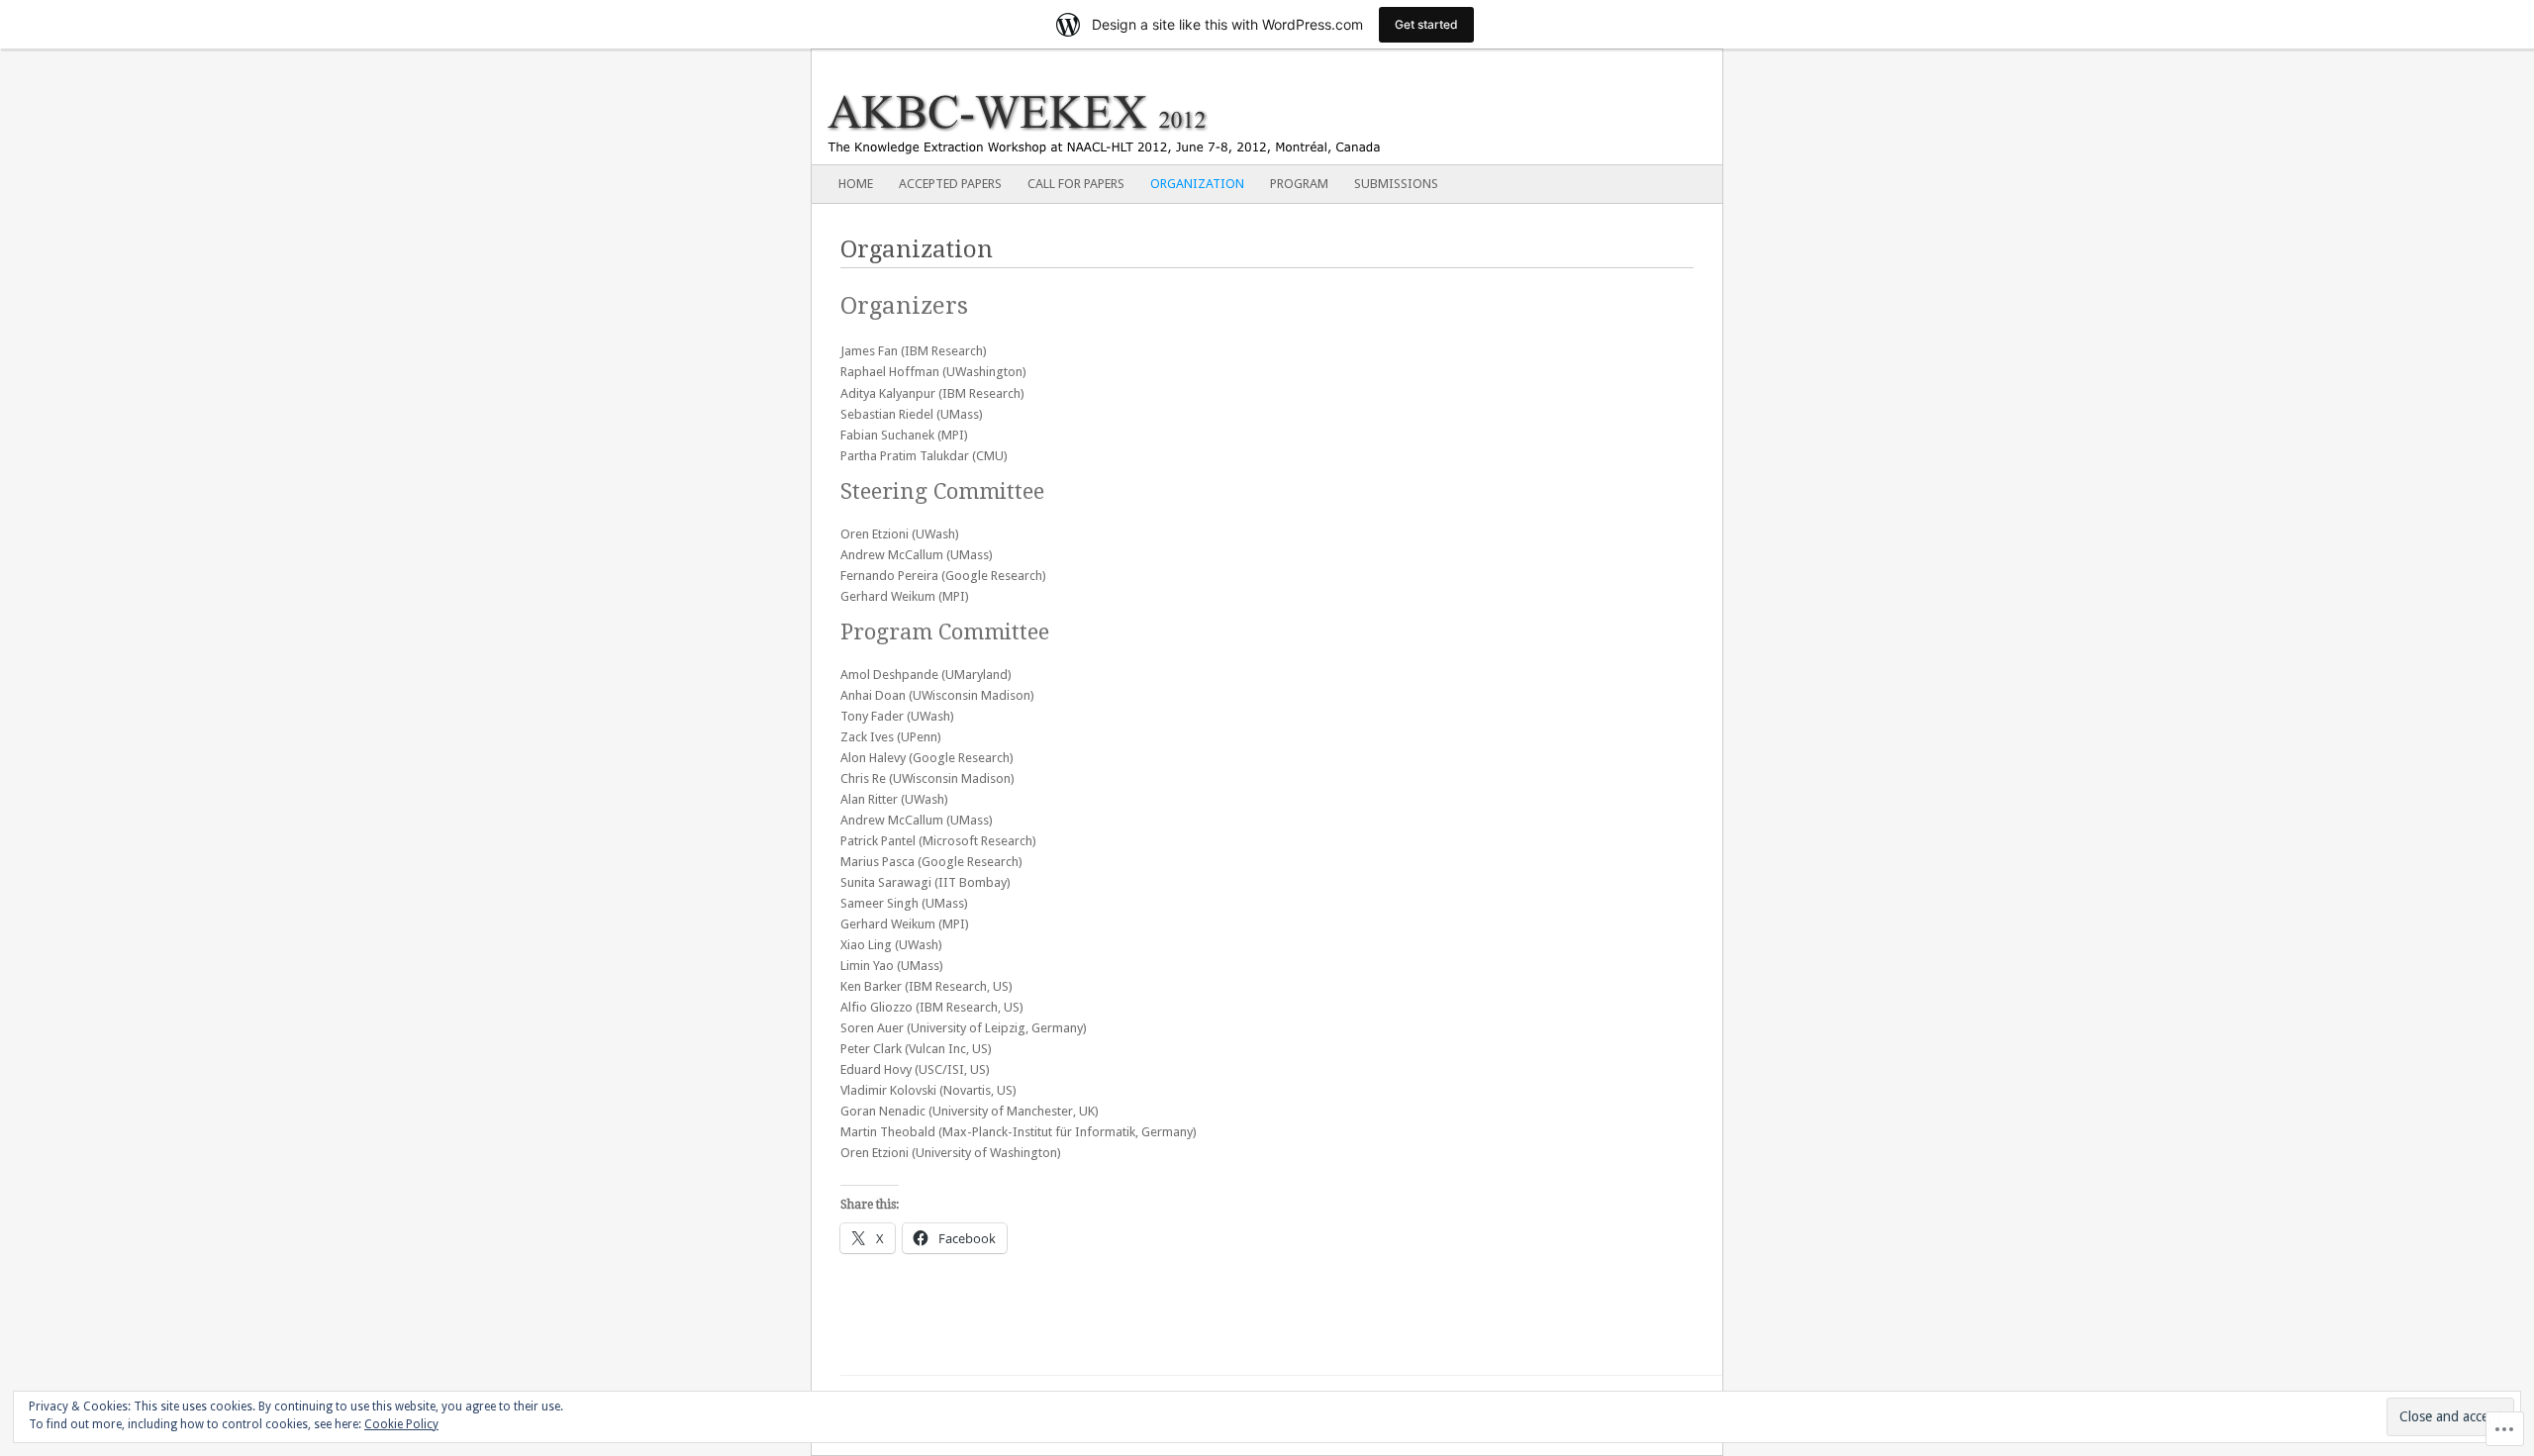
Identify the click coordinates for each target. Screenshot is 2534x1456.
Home (856, 184)
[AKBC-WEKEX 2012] (1176, 107)
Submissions (1396, 184)
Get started (1426, 24)
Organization (1197, 184)
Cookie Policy (401, 1424)
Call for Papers (1076, 184)
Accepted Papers (950, 184)
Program (1299, 184)
